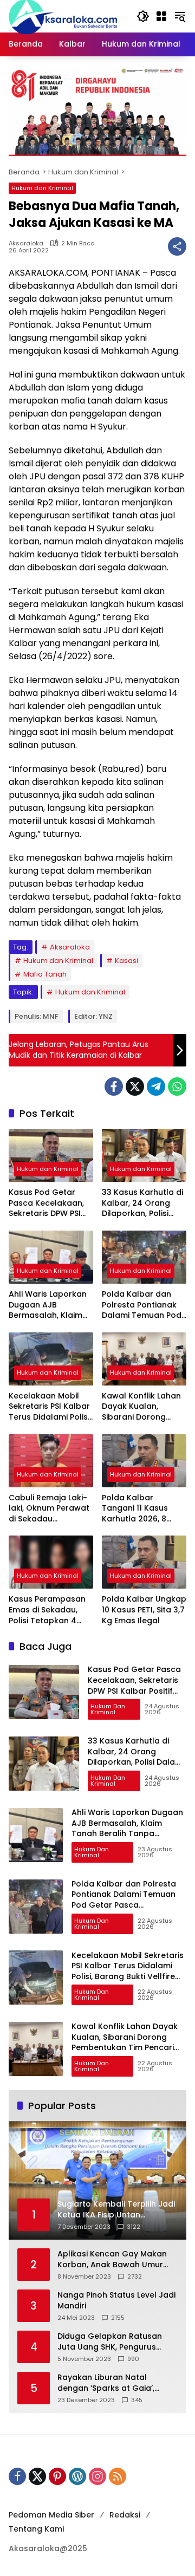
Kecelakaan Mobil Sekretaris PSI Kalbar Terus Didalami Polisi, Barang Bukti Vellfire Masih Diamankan (50, 1407)
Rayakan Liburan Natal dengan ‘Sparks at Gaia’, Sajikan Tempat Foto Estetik (112, 2383)
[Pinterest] (57, 2476)
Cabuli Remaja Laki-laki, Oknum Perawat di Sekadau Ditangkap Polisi (49, 1509)
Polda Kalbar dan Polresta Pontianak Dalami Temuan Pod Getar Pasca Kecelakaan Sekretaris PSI (142, 1305)
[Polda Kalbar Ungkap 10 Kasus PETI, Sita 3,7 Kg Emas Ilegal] (144, 1562)
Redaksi (125, 2515)
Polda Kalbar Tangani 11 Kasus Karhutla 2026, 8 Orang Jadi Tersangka (135, 1509)
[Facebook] (114, 1087)
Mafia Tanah (45, 974)
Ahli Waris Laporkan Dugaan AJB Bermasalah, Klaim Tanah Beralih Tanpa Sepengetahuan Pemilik (50, 1305)
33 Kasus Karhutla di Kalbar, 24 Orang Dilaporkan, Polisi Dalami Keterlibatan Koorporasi (142, 1203)
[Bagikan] (177, 246)
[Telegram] (156, 1087)
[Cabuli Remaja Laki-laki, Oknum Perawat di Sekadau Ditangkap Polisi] (51, 1461)
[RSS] (118, 2476)
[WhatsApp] (177, 1087)
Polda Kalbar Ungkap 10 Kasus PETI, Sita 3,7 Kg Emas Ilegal (144, 1610)
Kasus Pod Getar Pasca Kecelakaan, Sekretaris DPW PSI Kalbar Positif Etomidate (46, 1203)
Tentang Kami (36, 2529)
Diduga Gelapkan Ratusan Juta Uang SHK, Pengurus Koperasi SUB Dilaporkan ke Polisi (112, 2342)
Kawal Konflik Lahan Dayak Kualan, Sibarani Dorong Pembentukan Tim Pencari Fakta (141, 1407)
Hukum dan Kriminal (42, 188)
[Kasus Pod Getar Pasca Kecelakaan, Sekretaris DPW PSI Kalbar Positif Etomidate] (51, 1155)
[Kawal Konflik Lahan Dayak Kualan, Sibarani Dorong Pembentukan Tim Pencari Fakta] (144, 1359)
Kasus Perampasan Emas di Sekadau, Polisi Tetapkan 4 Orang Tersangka (47, 1610)
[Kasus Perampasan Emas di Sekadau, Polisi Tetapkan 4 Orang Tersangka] (51, 1562)
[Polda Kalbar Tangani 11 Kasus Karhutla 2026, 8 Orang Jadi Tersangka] (144, 1461)
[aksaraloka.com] (63, 16)
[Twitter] (135, 1087)
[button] (143, 16)
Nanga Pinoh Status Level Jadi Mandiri (116, 2301)
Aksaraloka (26, 243)
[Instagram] (97, 2476)
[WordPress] (77, 2476)
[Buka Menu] (161, 16)
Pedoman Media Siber (51, 2515)
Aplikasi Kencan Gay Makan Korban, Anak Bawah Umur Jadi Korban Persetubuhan (112, 2259)
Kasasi (126, 961)
